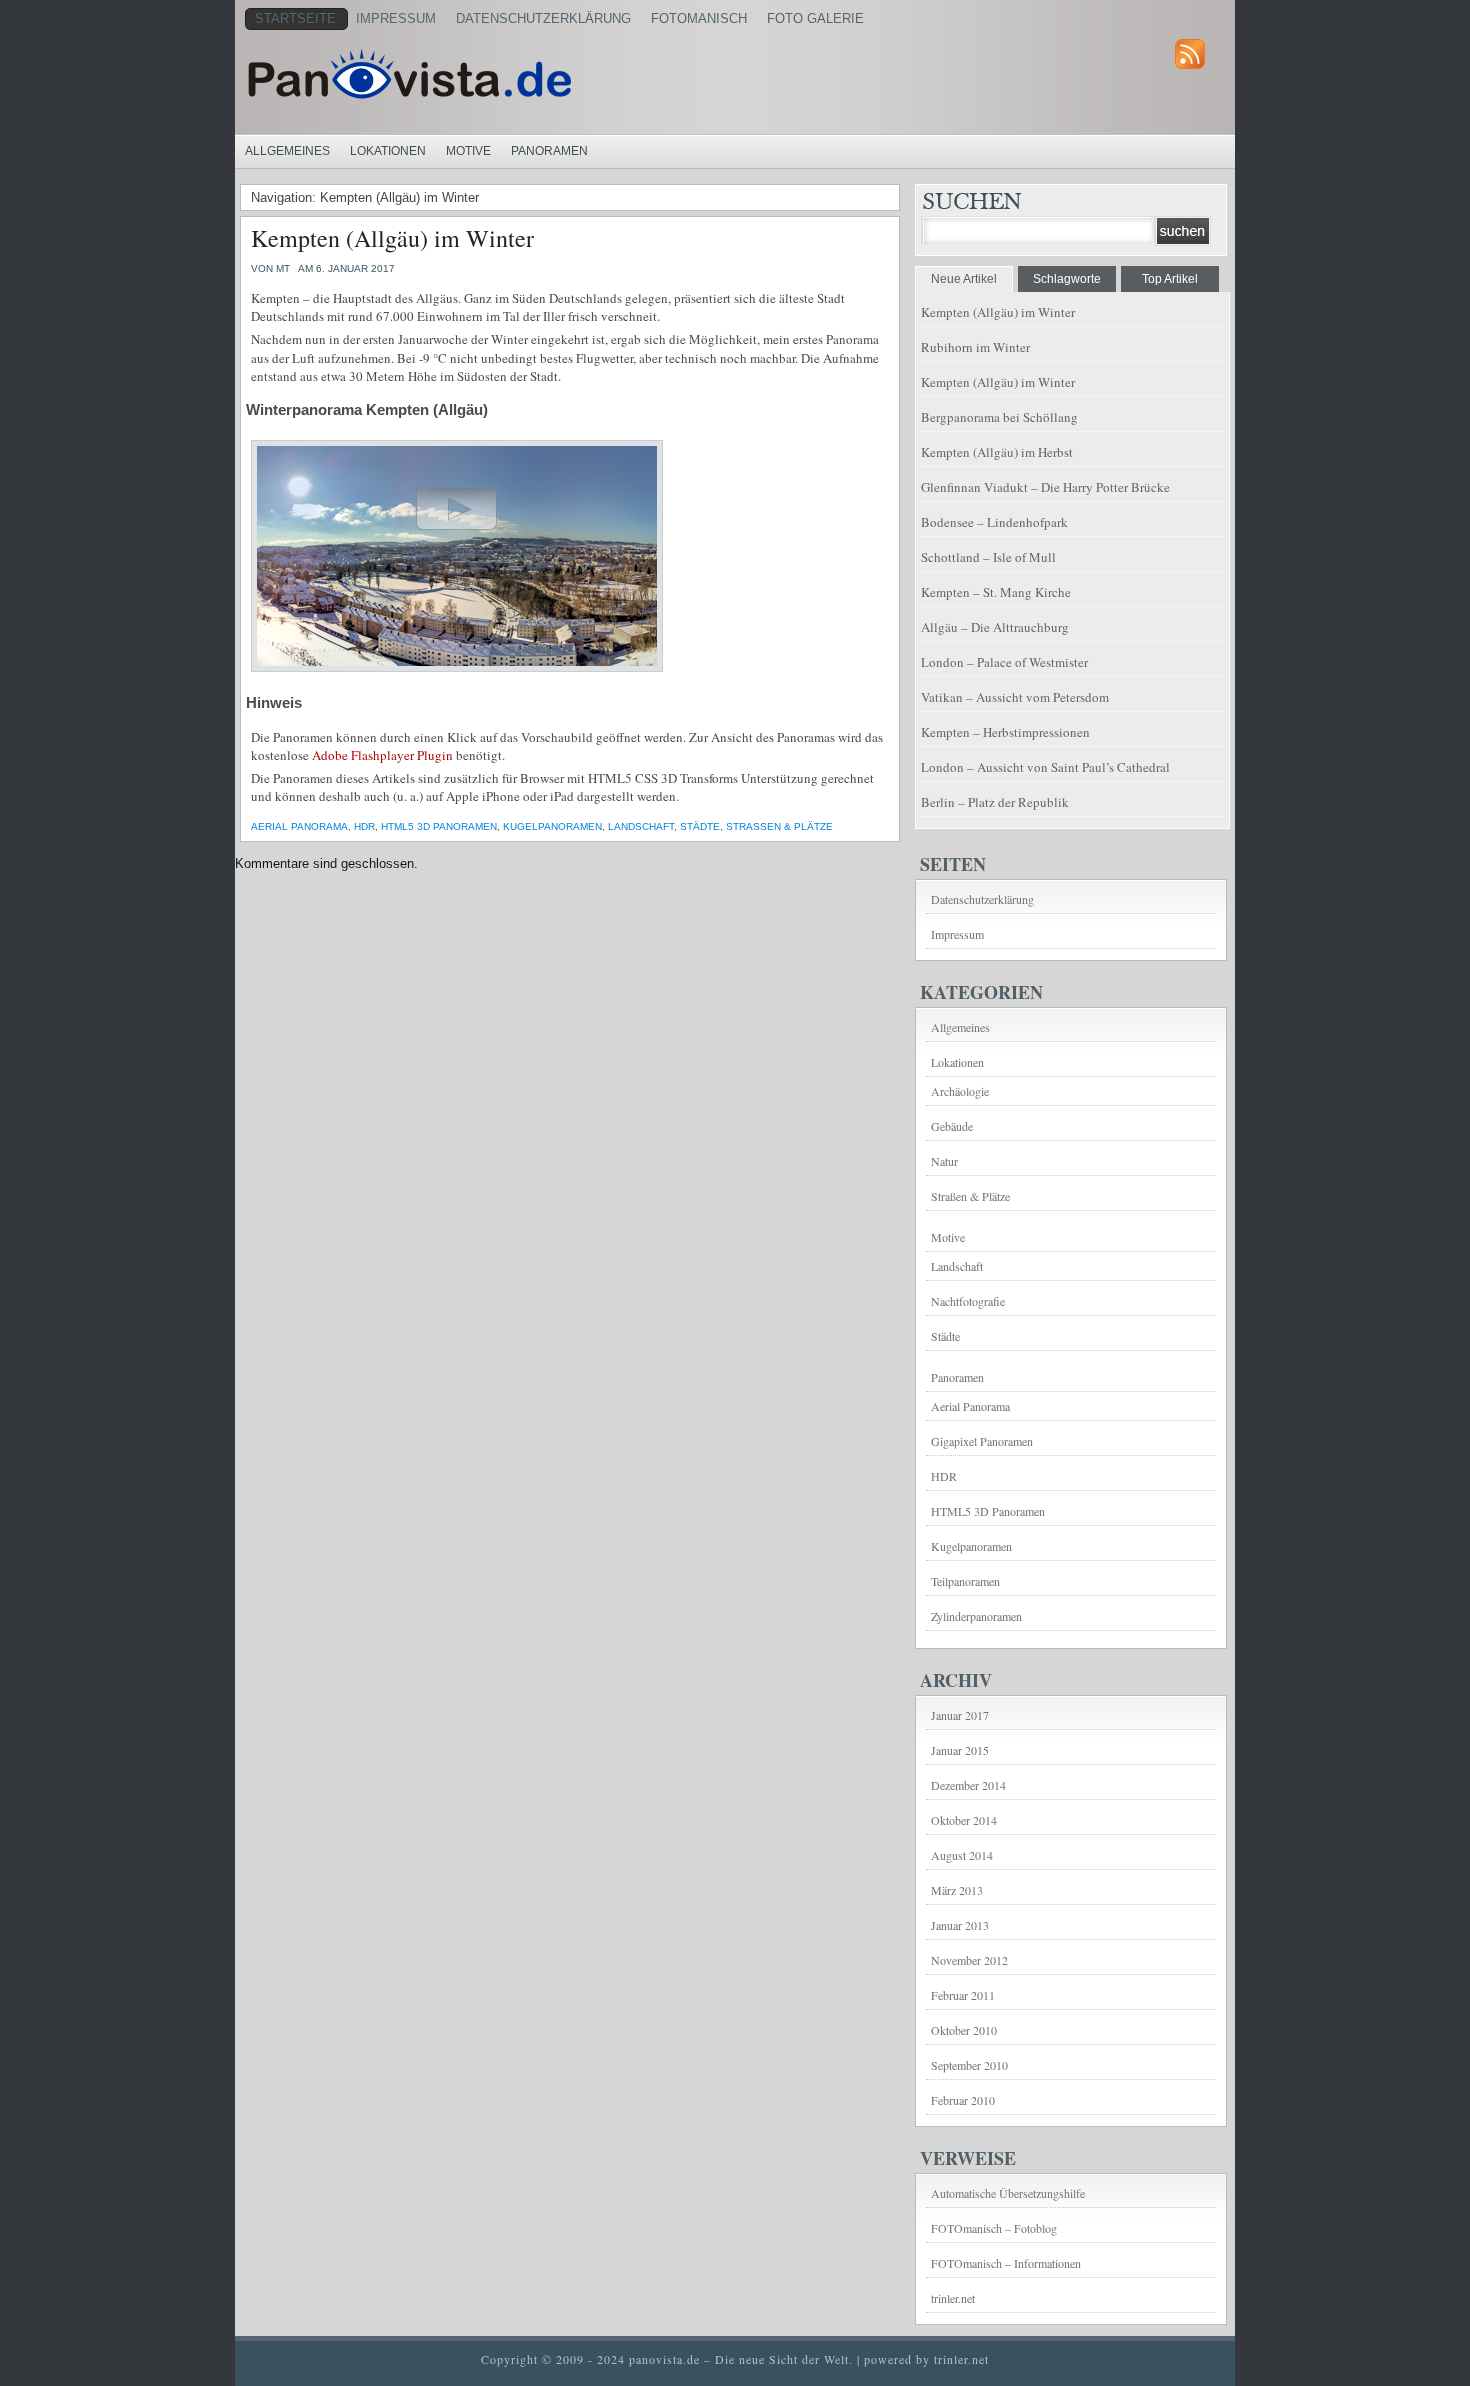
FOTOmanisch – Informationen (1006, 2263)
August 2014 (962, 1855)
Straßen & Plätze (779, 826)
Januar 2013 (960, 1925)
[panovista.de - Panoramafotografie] (490, 74)
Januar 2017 (960, 1715)
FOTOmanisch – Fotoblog (994, 2228)
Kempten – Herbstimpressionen (1005, 732)
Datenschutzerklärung (543, 18)
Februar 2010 (963, 2100)
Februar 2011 (963, 1995)
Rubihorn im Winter (975, 347)
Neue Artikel (964, 279)
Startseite (295, 18)
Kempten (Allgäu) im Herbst (997, 452)
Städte (700, 826)
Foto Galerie (815, 18)
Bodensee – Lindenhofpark (994, 522)
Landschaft (641, 826)
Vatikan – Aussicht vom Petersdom (1015, 697)
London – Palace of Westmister (1004, 662)
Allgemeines (287, 151)
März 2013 (957, 1890)
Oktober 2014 (964, 1820)
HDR (364, 826)
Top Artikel (1170, 279)
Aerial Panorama (299, 826)
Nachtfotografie (968, 1301)
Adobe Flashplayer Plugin (382, 755)
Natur (944, 1161)
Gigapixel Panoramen (982, 1441)
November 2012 (969, 1960)
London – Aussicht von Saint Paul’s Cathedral (1045, 767)
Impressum (396, 18)
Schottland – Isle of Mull (988, 557)
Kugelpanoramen (552, 826)
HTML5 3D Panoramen (439, 826)
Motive (468, 151)
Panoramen (549, 151)
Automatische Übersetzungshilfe (1008, 2193)
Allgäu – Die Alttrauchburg (995, 627)
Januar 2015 (960, 1750)
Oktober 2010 (964, 2030)
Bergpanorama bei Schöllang (999, 417)
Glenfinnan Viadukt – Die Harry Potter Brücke (1045, 487)
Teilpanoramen (965, 1581)
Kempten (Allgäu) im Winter (392, 238)
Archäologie (960, 1091)
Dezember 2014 (968, 1785)
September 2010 (969, 2065)
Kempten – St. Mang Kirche (996, 592)
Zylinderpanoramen (976, 1616)
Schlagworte (1067, 279)
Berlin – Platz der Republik (995, 802)
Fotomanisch (699, 18)
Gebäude (952, 1126)
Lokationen (388, 151)
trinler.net (953, 2298)
